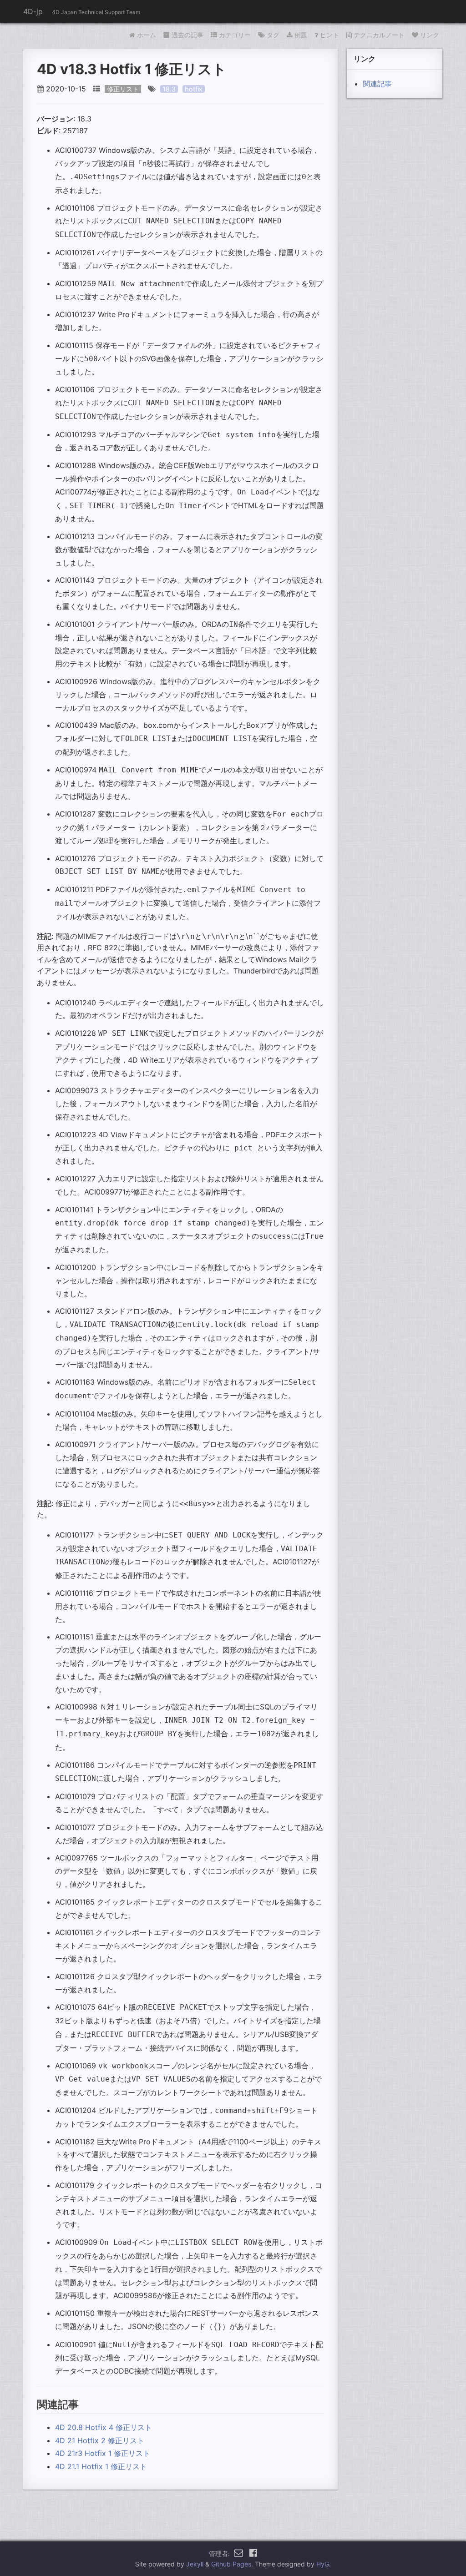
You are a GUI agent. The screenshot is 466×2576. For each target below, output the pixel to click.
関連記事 (377, 84)
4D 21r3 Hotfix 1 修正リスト (103, 2453)
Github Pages (231, 2564)
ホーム (147, 35)
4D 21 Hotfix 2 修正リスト (100, 2440)
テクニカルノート (379, 35)
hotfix (194, 89)
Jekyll (195, 2564)
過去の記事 (187, 35)
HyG (323, 2564)
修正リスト (123, 89)
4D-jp (33, 11)
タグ (273, 35)
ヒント (329, 35)
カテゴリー (235, 35)
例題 (301, 35)
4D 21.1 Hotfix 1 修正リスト (101, 2466)
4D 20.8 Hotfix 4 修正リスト (104, 2427)
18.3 (169, 89)
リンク (430, 35)
